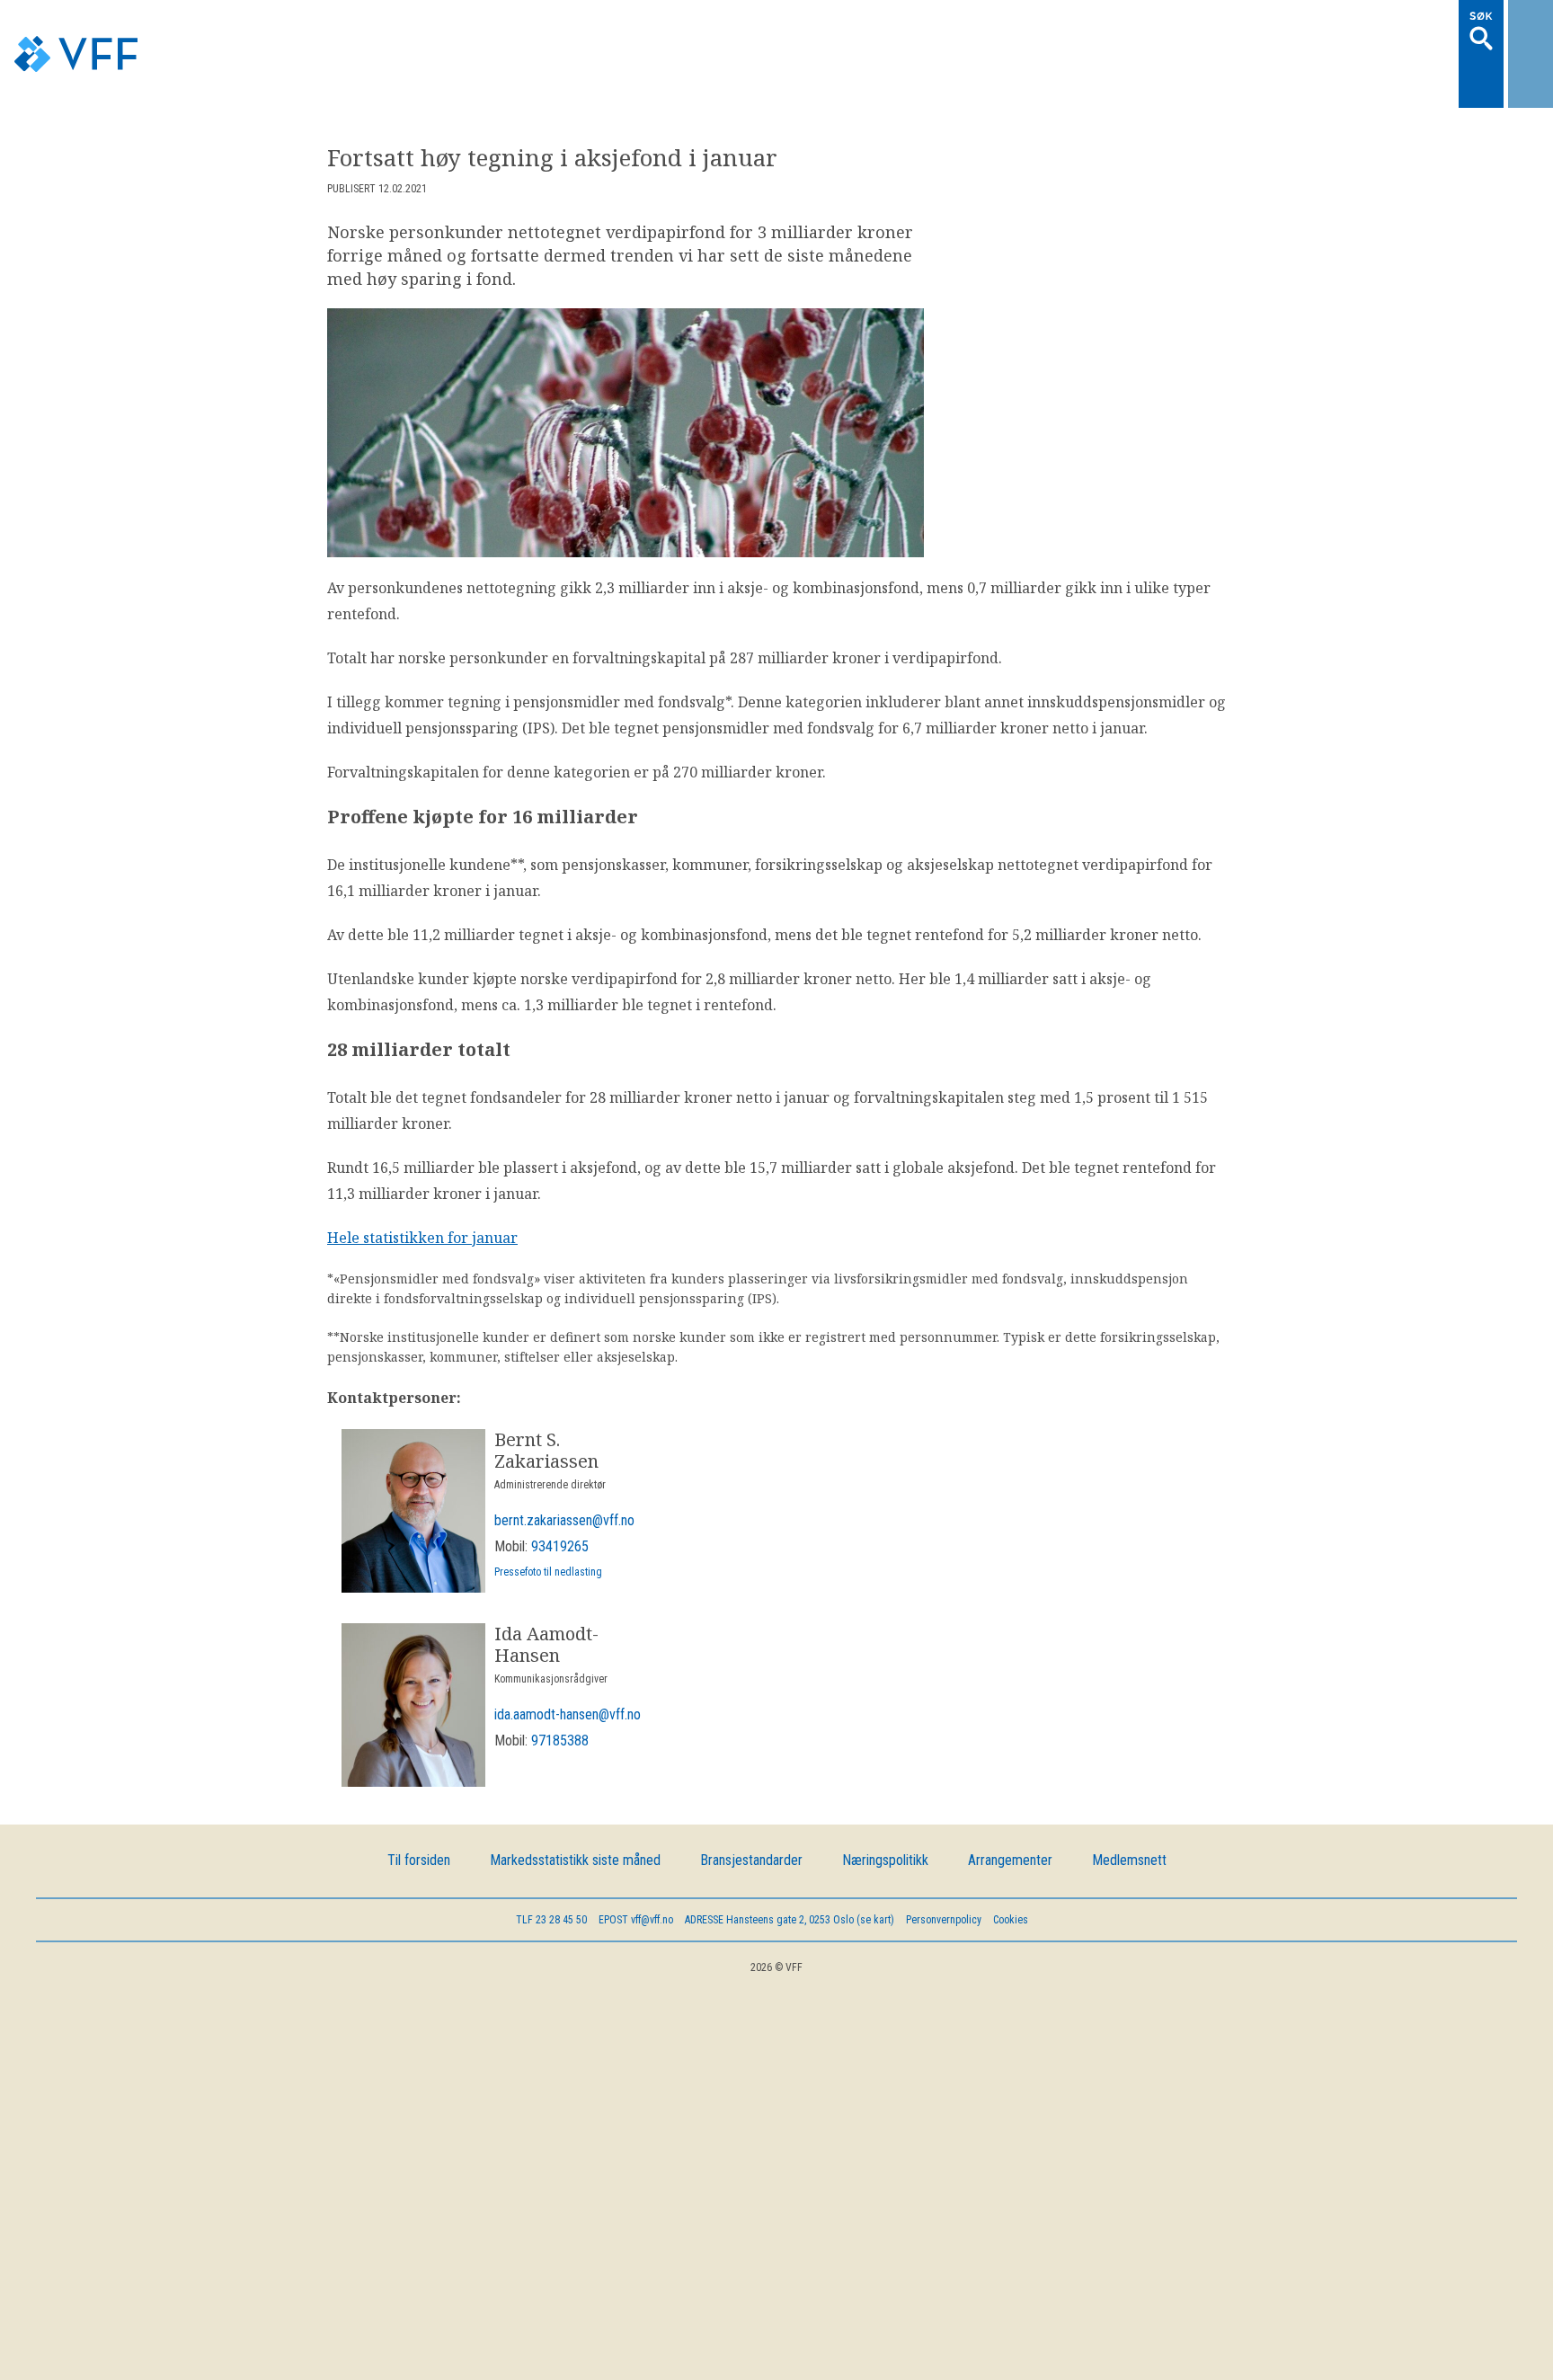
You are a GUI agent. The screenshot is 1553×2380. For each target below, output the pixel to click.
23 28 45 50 (551, 1869)
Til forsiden (419, 1810)
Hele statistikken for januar (422, 1187)
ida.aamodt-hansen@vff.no (568, 1664)
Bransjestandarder (751, 1810)
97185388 (560, 1690)
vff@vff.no (636, 1869)
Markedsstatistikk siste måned (575, 1810)
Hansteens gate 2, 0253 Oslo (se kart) (790, 1869)
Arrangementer (1010, 1810)
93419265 (560, 1496)
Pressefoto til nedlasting (548, 1522)
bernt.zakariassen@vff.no (564, 1470)
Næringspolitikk (885, 1810)
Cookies (1011, 1869)
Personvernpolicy (944, 1869)
